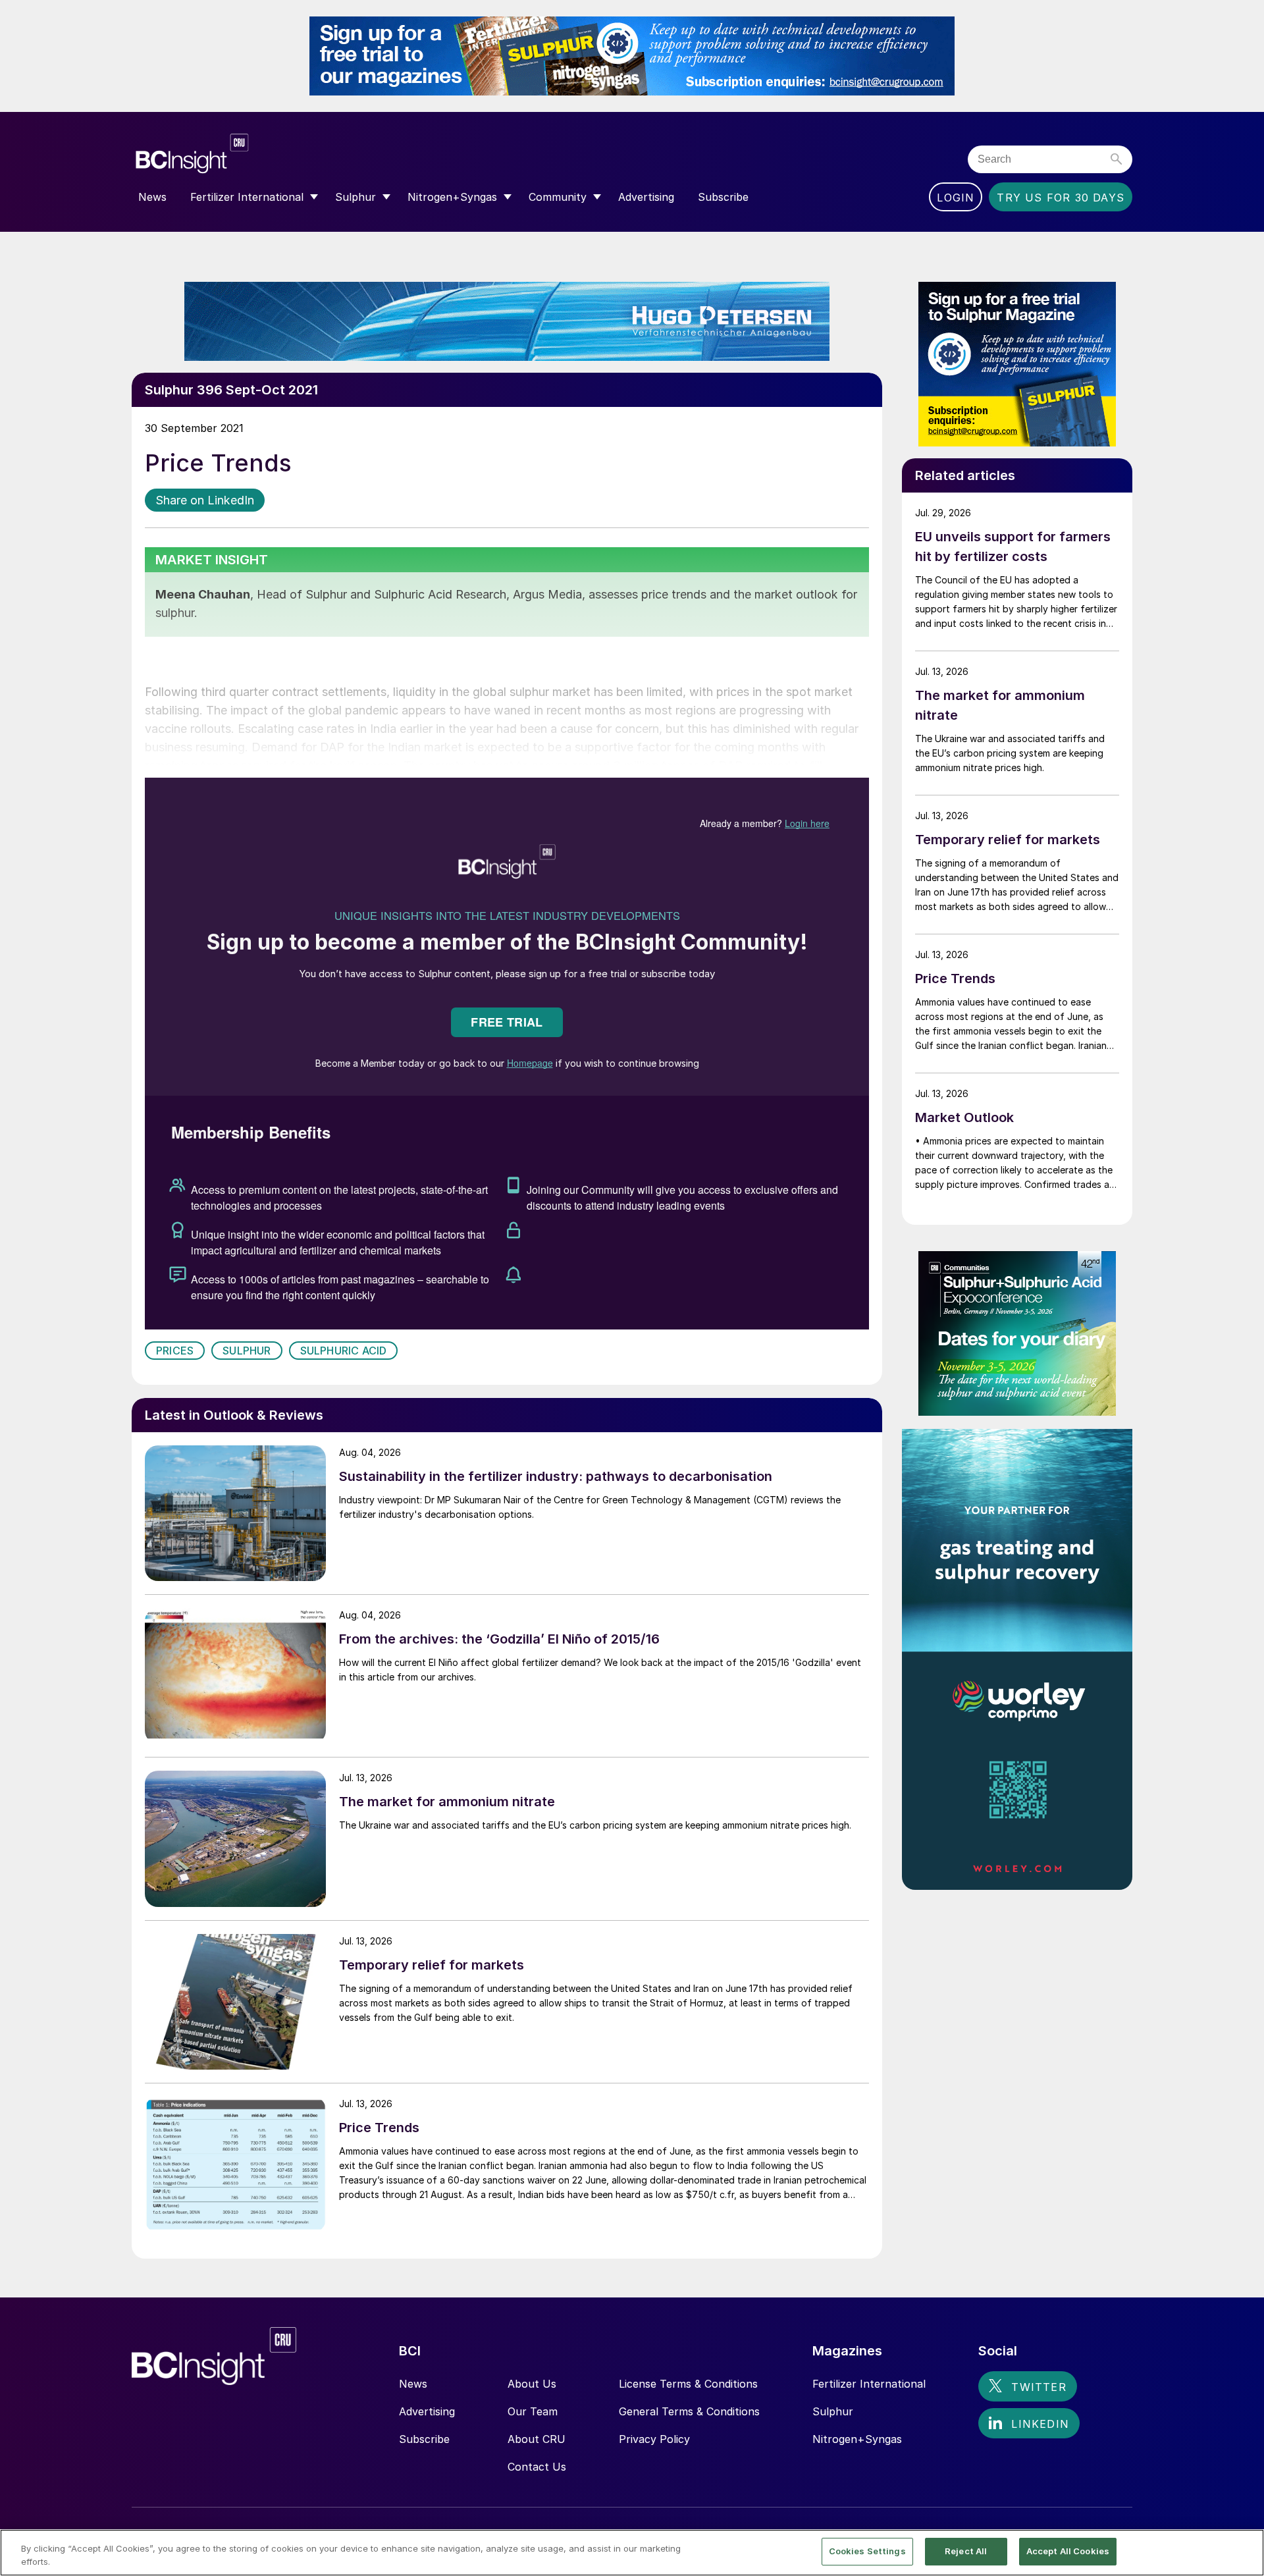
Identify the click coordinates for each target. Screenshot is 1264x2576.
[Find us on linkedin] (1029, 2423)
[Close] (1243, 2552)
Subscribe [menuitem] (723, 197)
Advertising (427, 2411)
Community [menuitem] (558, 197)
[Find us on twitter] (1027, 2386)
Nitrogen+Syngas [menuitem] (452, 197)
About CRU (537, 2439)
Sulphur (247, 1351)
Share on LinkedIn (205, 500)
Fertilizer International (869, 2384)
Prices (175, 1351)
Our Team (533, 2411)
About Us (532, 2384)
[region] (632, 2553)
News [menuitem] (152, 197)
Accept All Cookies (1068, 2551)
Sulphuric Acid (344, 1351)
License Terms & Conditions (688, 2384)
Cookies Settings (867, 2551)
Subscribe (424, 2439)
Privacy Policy (654, 2439)
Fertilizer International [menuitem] (247, 197)
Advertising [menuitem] (646, 197)
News (413, 2384)
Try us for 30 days (1061, 198)
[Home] (272, 154)
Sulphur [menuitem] (355, 197)
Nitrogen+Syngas (857, 2439)
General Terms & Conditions (689, 2411)
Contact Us (537, 2467)
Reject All (966, 2551)
